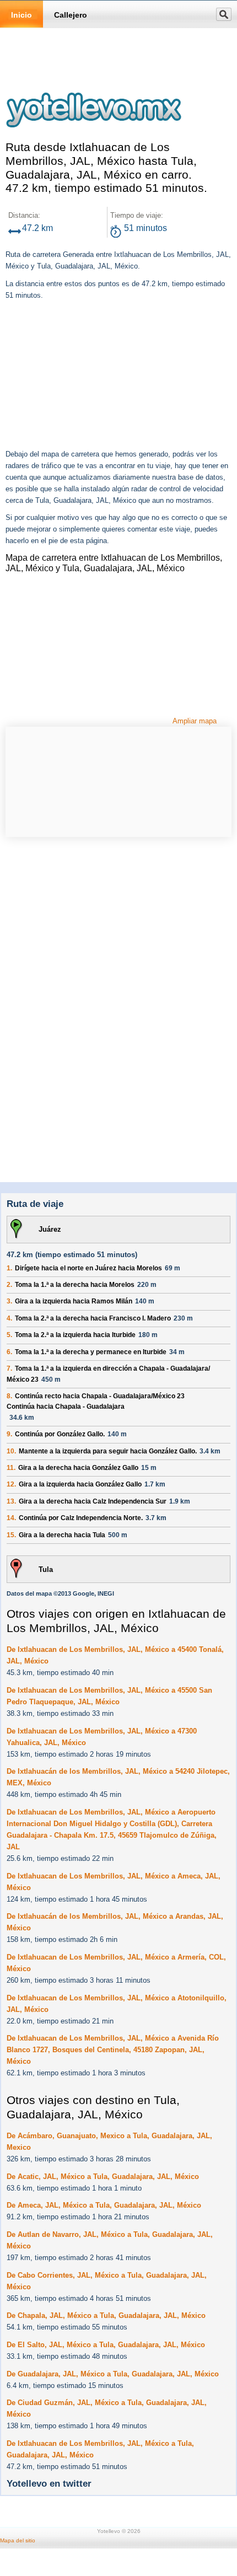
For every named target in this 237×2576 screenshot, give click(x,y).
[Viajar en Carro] (94, 135)
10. (11, 1451)
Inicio (21, 15)
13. (11, 1501)
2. (9, 1285)
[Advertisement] (88, 376)
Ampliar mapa (195, 721)
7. (9, 1368)
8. (9, 1396)
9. (9, 1434)
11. (11, 1468)
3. (9, 1301)
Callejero (71, 15)
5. (9, 1335)
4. (9, 1318)
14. (11, 1518)
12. (11, 1484)
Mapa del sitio (18, 2540)
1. (9, 1268)
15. (11, 1535)
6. (9, 1352)
